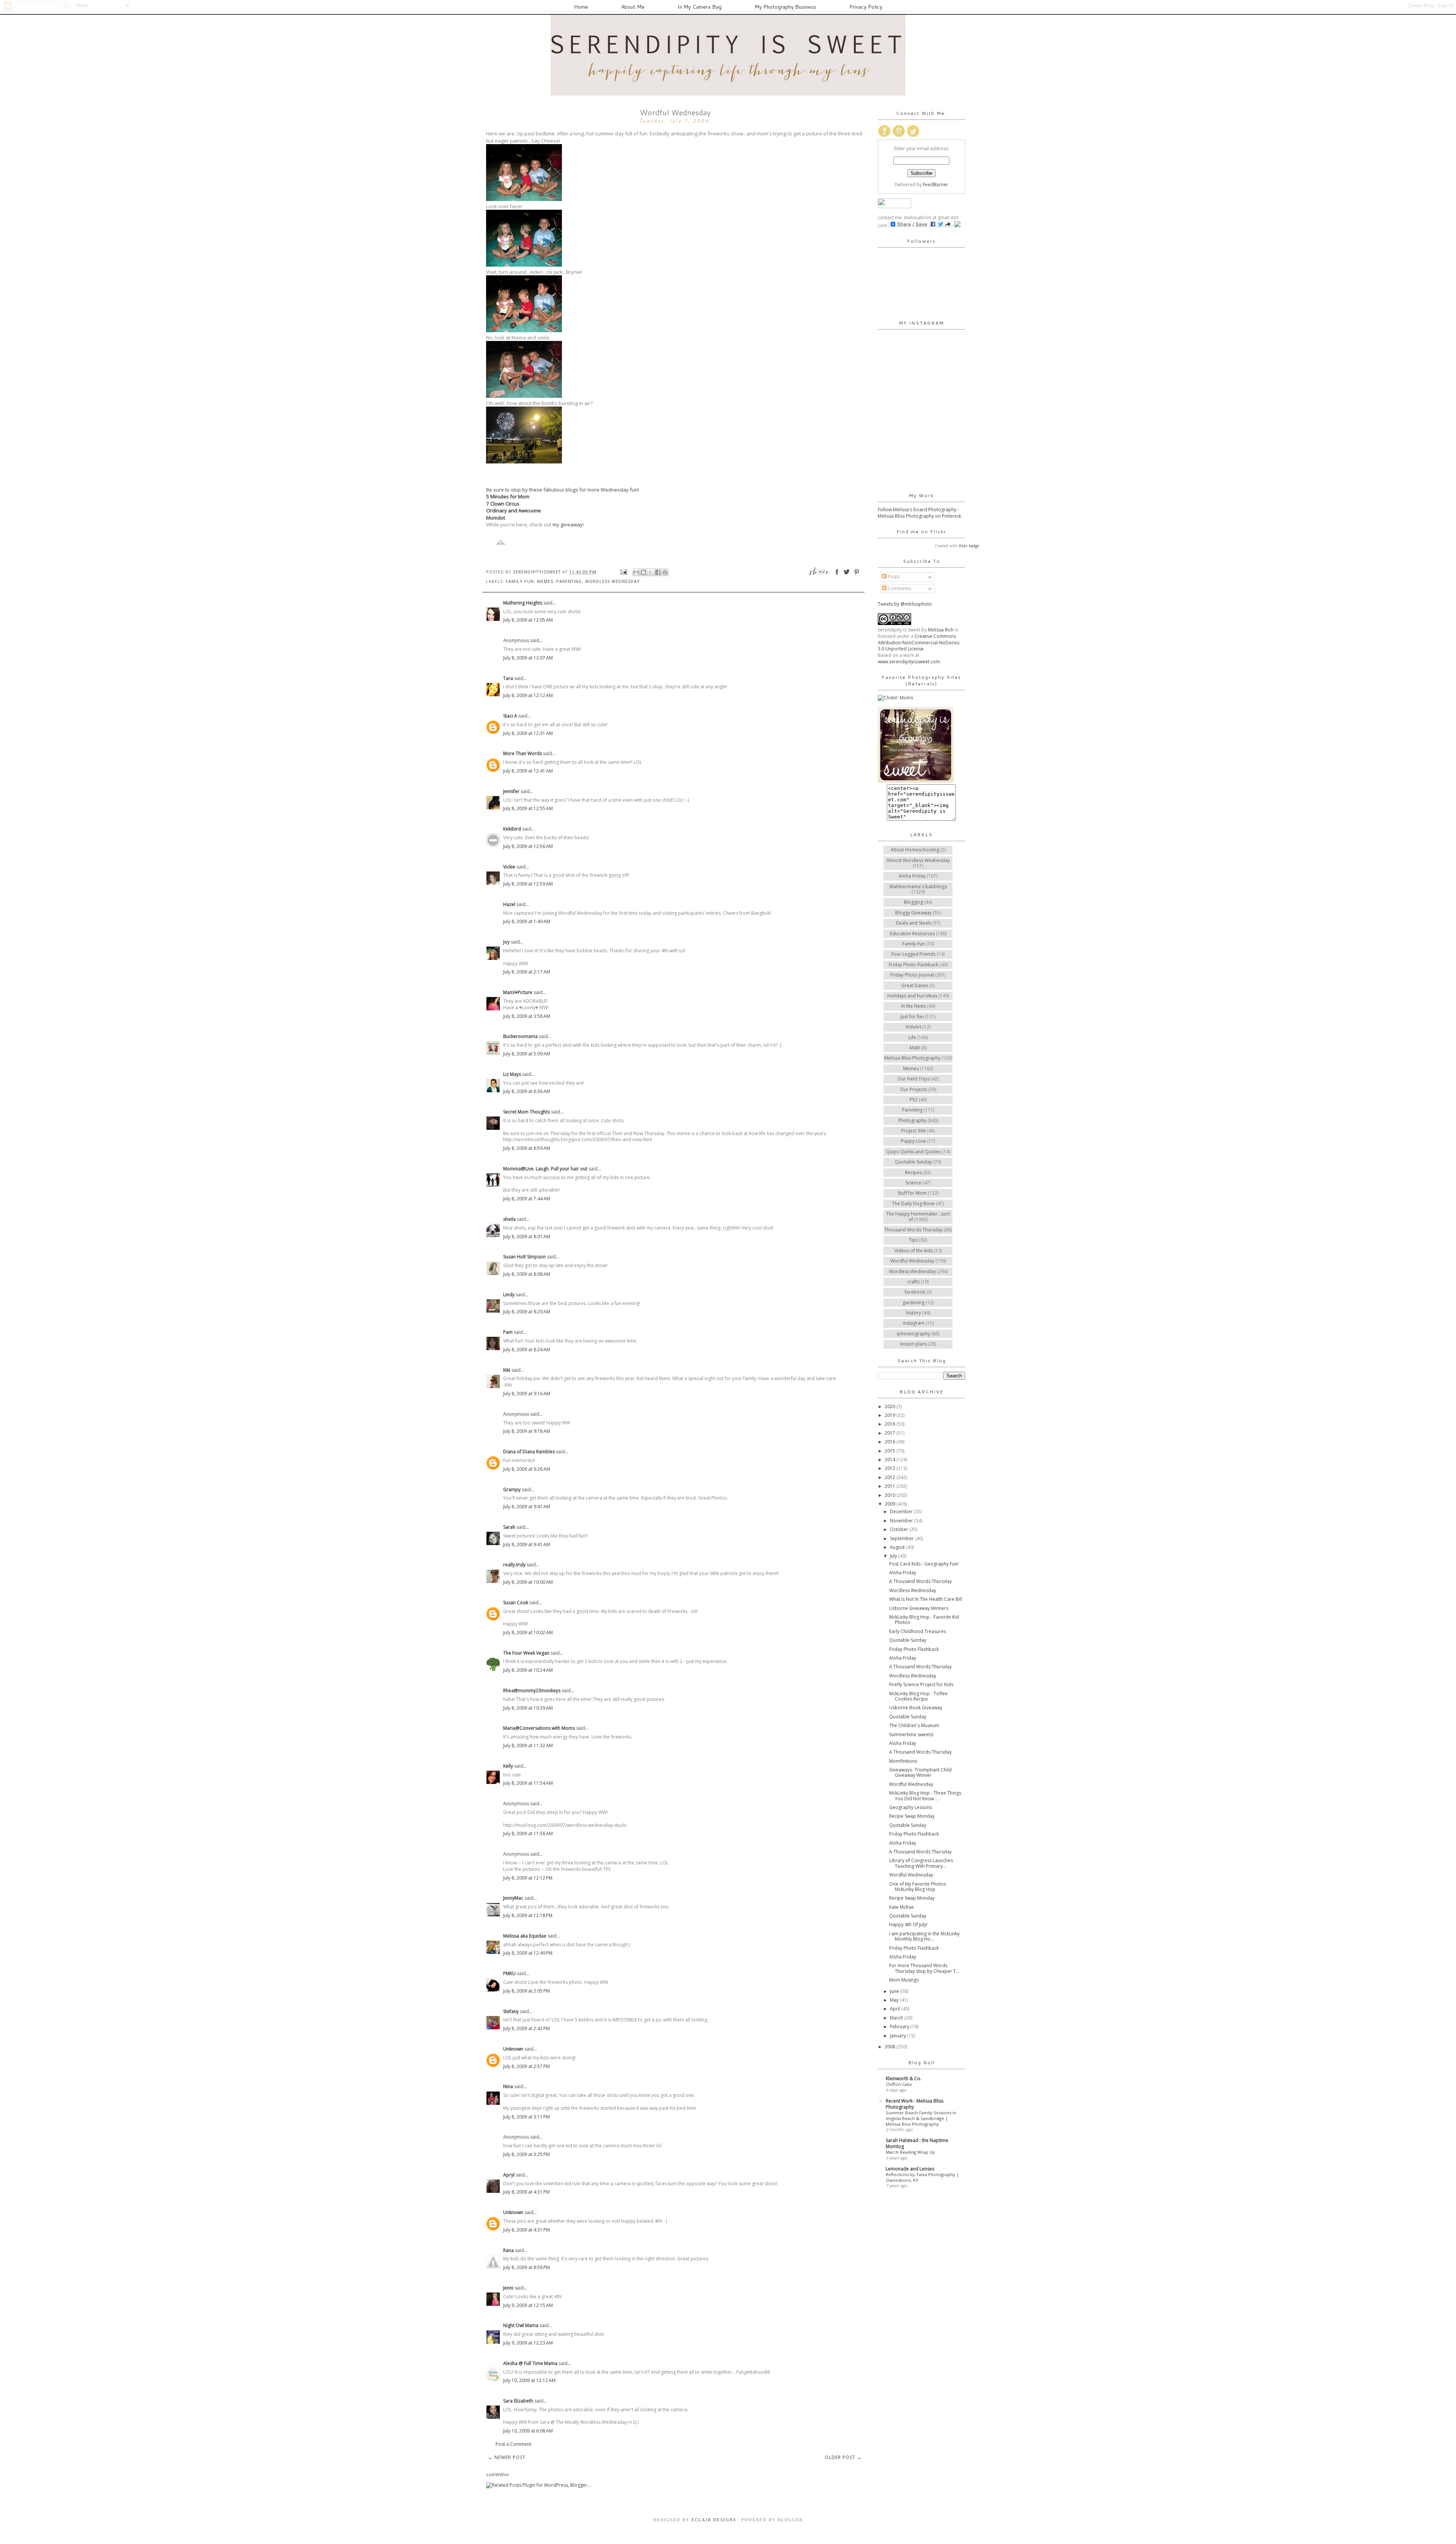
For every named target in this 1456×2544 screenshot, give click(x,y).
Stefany (511, 2011)
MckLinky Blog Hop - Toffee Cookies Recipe (918, 1696)
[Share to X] (651, 572)
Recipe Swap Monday (912, 1816)
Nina (508, 2086)
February (900, 2027)
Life (912, 1037)
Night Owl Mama (521, 2325)
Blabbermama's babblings (918, 886)
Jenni (508, 2288)
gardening (913, 1303)
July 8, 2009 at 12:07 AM (528, 658)
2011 (890, 1486)
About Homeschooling (915, 850)
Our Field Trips (913, 1079)
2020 (890, 1406)
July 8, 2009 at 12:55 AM (528, 808)
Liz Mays (512, 1074)
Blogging (913, 902)
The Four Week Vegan (526, 1653)
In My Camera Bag (700, 7)
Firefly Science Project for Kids (921, 1684)
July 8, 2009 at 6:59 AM (527, 1148)
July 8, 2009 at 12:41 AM (528, 771)
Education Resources (912, 934)
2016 (890, 1442)
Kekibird (512, 829)
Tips (913, 1240)
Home (581, 7)
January (898, 2036)
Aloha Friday (912, 876)
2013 (890, 1468)
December (902, 1511)
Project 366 (913, 1131)
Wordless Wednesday (613, 581)
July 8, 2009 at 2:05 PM (526, 1991)
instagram (914, 1323)
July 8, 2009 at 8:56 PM (526, 2267)
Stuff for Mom (912, 1193)
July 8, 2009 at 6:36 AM (527, 1091)
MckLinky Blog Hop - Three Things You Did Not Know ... (925, 1796)
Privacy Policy (866, 7)
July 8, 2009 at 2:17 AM (527, 972)
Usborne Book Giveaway (916, 1708)
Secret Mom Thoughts (526, 1112)
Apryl (509, 2175)
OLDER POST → (843, 2457)
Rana (508, 2250)
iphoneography (913, 1334)
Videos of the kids (914, 1251)
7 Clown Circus (503, 504)
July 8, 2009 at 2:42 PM (526, 2028)
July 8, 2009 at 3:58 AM (527, 1016)
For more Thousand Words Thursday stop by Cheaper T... (924, 1968)
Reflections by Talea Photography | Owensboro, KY (922, 2177)
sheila (509, 1219)
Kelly (508, 1766)
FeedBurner (936, 185)
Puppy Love (913, 1141)
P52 (914, 1100)
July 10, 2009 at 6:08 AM (528, 2431)
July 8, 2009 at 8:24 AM (527, 1350)
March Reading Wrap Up (910, 2152)
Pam (508, 1332)
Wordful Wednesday (912, 1261)
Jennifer (511, 791)
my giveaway (568, 525)
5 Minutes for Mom (508, 496)
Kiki (507, 1370)
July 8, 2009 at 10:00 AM (528, 1582)
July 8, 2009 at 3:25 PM (526, 2154)
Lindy (509, 1295)
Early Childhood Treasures (918, 1631)
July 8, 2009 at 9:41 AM (527, 1507)
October (900, 1529)
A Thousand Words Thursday (920, 1581)
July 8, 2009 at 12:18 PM (528, 1915)
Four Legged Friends (913, 954)
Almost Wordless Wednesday (918, 860)
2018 (890, 1424)
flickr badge (969, 546)
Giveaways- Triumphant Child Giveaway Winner (920, 1772)
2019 (890, 1415)
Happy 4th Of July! (908, 1924)
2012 (890, 1477)
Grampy (512, 1489)
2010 (890, 1495)
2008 (890, 2047)
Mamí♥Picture (518, 992)
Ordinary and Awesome (514, 510)
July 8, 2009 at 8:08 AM (527, 1274)
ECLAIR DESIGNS (713, 2520)
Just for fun (912, 1017)
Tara (508, 678)
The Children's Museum (914, 1725)
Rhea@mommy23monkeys (532, 1691)
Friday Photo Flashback (914, 965)
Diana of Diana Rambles (529, 1452)
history (914, 1313)
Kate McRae (901, 1907)
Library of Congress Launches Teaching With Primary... (921, 1863)
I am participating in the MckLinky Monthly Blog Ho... (924, 1936)
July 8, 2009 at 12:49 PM (528, 1953)
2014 (890, 1460)
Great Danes (915, 985)
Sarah (509, 1527)
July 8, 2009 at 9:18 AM (527, 1431)
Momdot (496, 518)
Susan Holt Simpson (524, 1257)
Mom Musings (904, 1980)
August (898, 1547)
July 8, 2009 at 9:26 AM (527, 1469)
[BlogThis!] (643, 572)
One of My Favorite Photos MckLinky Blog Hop (918, 1887)
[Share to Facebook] (658, 572)
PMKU (509, 1973)
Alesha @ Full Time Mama (530, 2363)
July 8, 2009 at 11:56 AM (528, 1833)
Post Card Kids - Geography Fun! (924, 1564)
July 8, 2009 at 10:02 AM (528, 1632)
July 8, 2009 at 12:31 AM (528, 733)
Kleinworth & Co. (904, 2078)
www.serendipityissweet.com (909, 662)
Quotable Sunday (913, 1162)
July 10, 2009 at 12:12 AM (529, 2380)
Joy (506, 942)
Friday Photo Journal (912, 975)
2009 (890, 1504)
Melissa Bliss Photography (912, 1058)
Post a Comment (513, 2444)
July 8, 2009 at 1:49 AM (527, 921)
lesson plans (914, 1344)
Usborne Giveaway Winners (919, 1608)
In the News (914, 1006)
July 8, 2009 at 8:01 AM (527, 1237)
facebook (915, 1292)
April (896, 2009)
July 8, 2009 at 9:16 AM (527, 1394)
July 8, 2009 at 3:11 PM (526, 2117)
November (902, 1521)
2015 (890, 1451)
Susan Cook (516, 1603)
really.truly (514, 1565)
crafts (913, 1282)
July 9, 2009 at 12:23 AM (528, 2343)
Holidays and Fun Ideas (912, 996)
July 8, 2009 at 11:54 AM (528, 1783)
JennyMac (513, 1898)
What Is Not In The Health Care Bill (926, 1599)
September (902, 1538)
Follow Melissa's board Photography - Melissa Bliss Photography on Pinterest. (920, 513)
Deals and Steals (914, 923)
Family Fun (520, 581)
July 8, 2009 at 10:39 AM (528, 1708)
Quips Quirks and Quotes (913, 1152)
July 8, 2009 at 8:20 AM (527, 1312)
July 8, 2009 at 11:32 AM (528, 1745)
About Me (633, 7)
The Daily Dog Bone (913, 1204)
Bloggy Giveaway (913, 913)
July (894, 1556)
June (895, 1991)
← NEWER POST (507, 2457)
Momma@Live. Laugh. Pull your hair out (545, 1169)
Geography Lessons (911, 1807)
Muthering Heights (523, 603)
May (895, 2000)
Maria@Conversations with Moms (539, 1728)
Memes (545, 581)
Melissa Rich (941, 630)
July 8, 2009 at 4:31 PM (526, 2192)
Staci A (510, 716)
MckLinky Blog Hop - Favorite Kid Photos (924, 1620)
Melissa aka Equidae (525, 1936)
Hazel (509, 904)
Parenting (569, 581)
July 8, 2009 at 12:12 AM (528, 695)
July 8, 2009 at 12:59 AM (528, 884)
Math (915, 1048)
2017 (890, 1433)
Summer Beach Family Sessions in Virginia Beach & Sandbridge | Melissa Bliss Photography (921, 2118)
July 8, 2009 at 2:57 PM (526, 2066)
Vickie (509, 867)
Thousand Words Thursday (913, 1230)
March (897, 2018)
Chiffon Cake (899, 2084)
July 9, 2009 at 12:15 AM (528, 2305)
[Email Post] (624, 572)
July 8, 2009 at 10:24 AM (528, 1670)
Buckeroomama (520, 1036)
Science (913, 1183)
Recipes (913, 1172)
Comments (899, 588)
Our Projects (914, 1089)
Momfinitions (903, 1761)
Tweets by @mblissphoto (905, 604)
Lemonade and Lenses (910, 2169)
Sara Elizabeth (518, 2401)
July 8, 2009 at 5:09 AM (527, 1054)
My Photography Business (785, 7)
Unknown (513, 2049)
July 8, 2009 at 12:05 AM (528, 620)
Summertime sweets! (911, 1734)
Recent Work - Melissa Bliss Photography (915, 2104)
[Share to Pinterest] (665, 572)
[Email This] (636, 572)
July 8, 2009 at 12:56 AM (528, 846)
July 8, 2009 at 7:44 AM (527, 1199)
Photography (912, 1120)
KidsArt (914, 1027)
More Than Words (522, 753)
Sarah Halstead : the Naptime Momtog (917, 2143)
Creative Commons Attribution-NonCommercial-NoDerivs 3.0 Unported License (919, 643)
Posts (893, 577)
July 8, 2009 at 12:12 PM (528, 1878)
